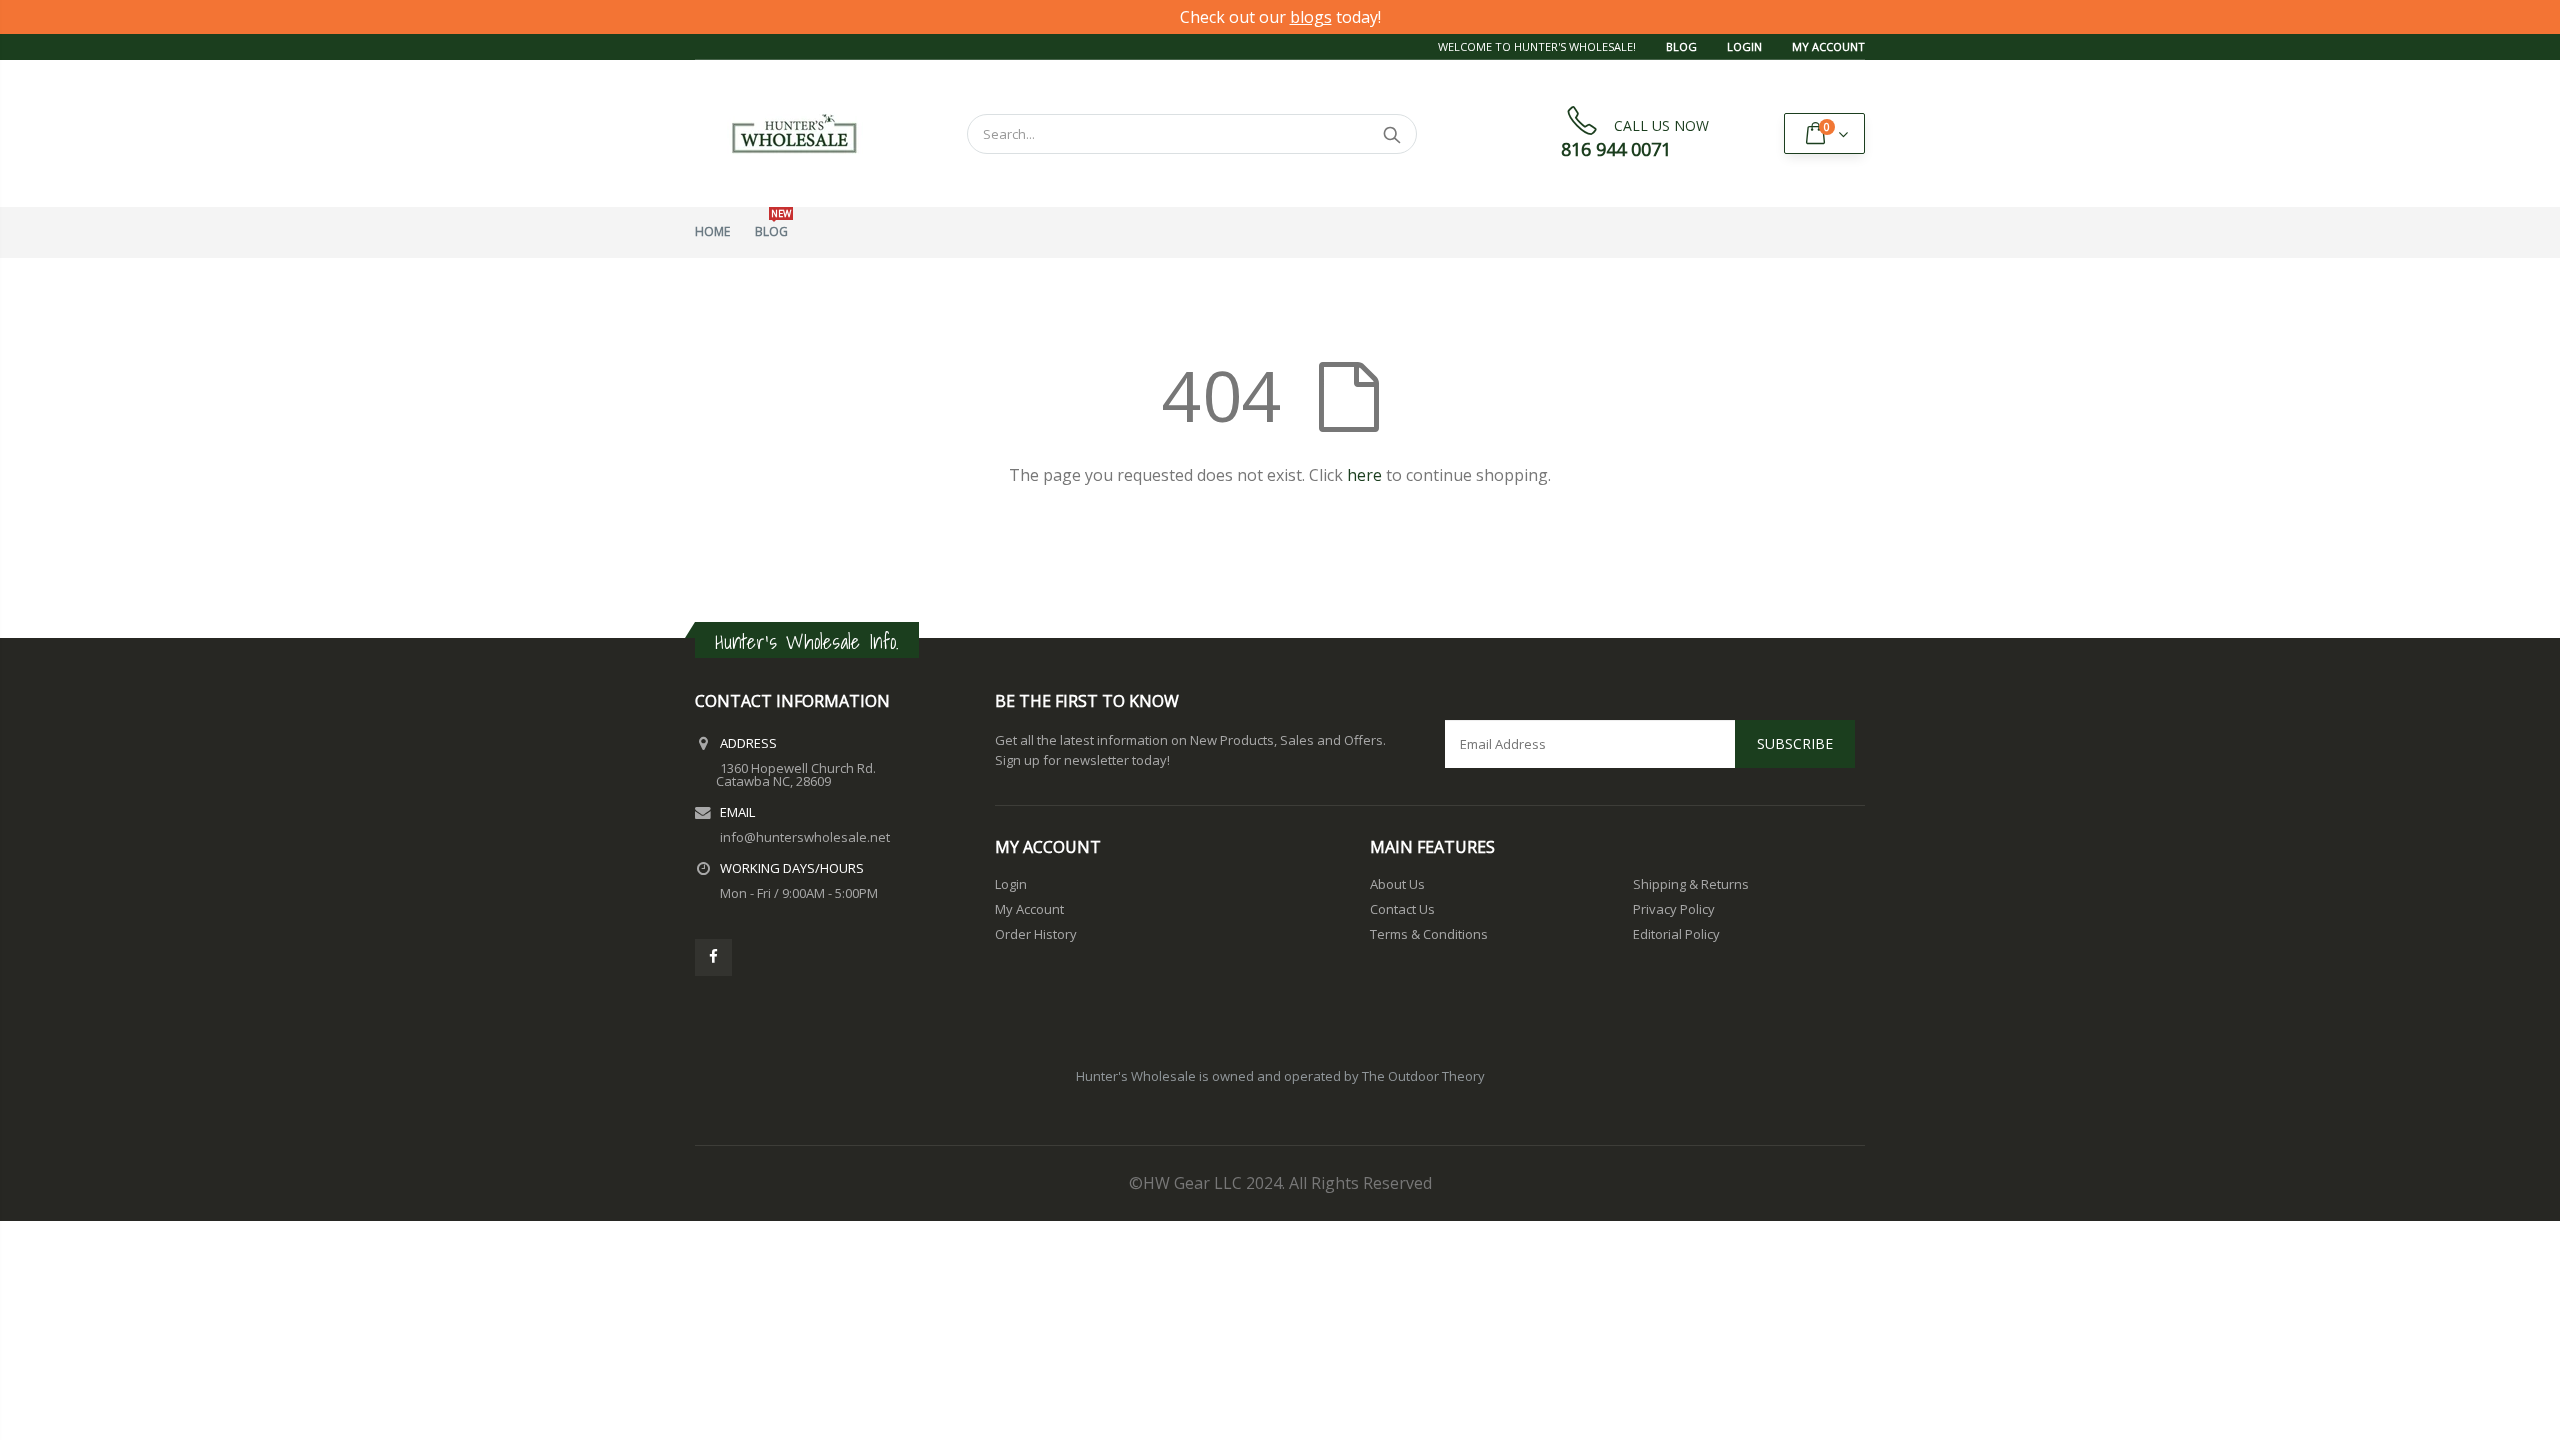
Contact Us (1402, 909)
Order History (1036, 934)
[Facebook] (713, 957)
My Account (1828, 46)
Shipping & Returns (1691, 884)
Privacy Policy (1674, 909)
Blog (1681, 46)
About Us (1397, 884)
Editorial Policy (1676, 934)
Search (1391, 134)
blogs (1311, 17)
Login (1744, 46)
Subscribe (1795, 743)
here (1364, 475)
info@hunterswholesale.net (805, 837)
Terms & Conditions (1429, 934)
